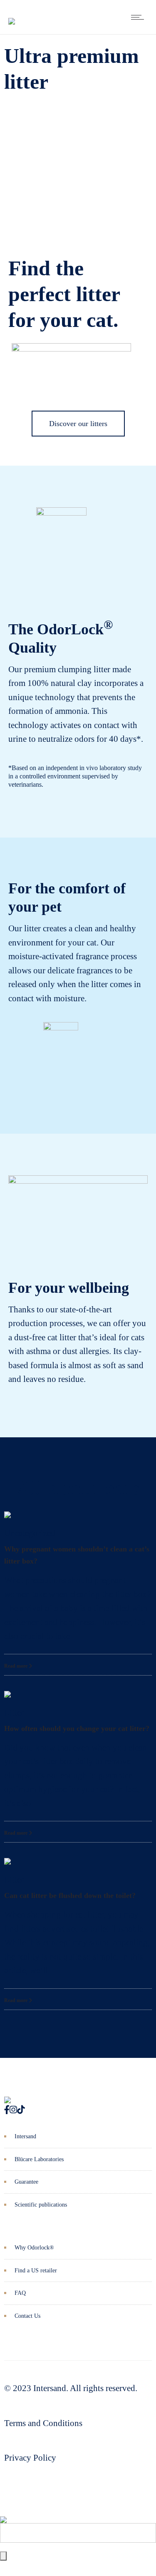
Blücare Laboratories (39, 2159)
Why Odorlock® (34, 2248)
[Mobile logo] (3, 2514)
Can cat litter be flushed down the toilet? (70, 1895)
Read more (16, 1666)
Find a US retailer (36, 2271)
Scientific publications (41, 2205)
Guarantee (26, 2182)
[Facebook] (7, 2110)
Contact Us (27, 2316)
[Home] (12, 15)
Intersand (25, 2136)
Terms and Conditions (43, 2423)
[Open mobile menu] (139, 17)
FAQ (20, 2293)
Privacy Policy (30, 2458)
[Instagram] (13, 2110)
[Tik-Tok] (21, 2110)
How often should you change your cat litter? (77, 1728)
